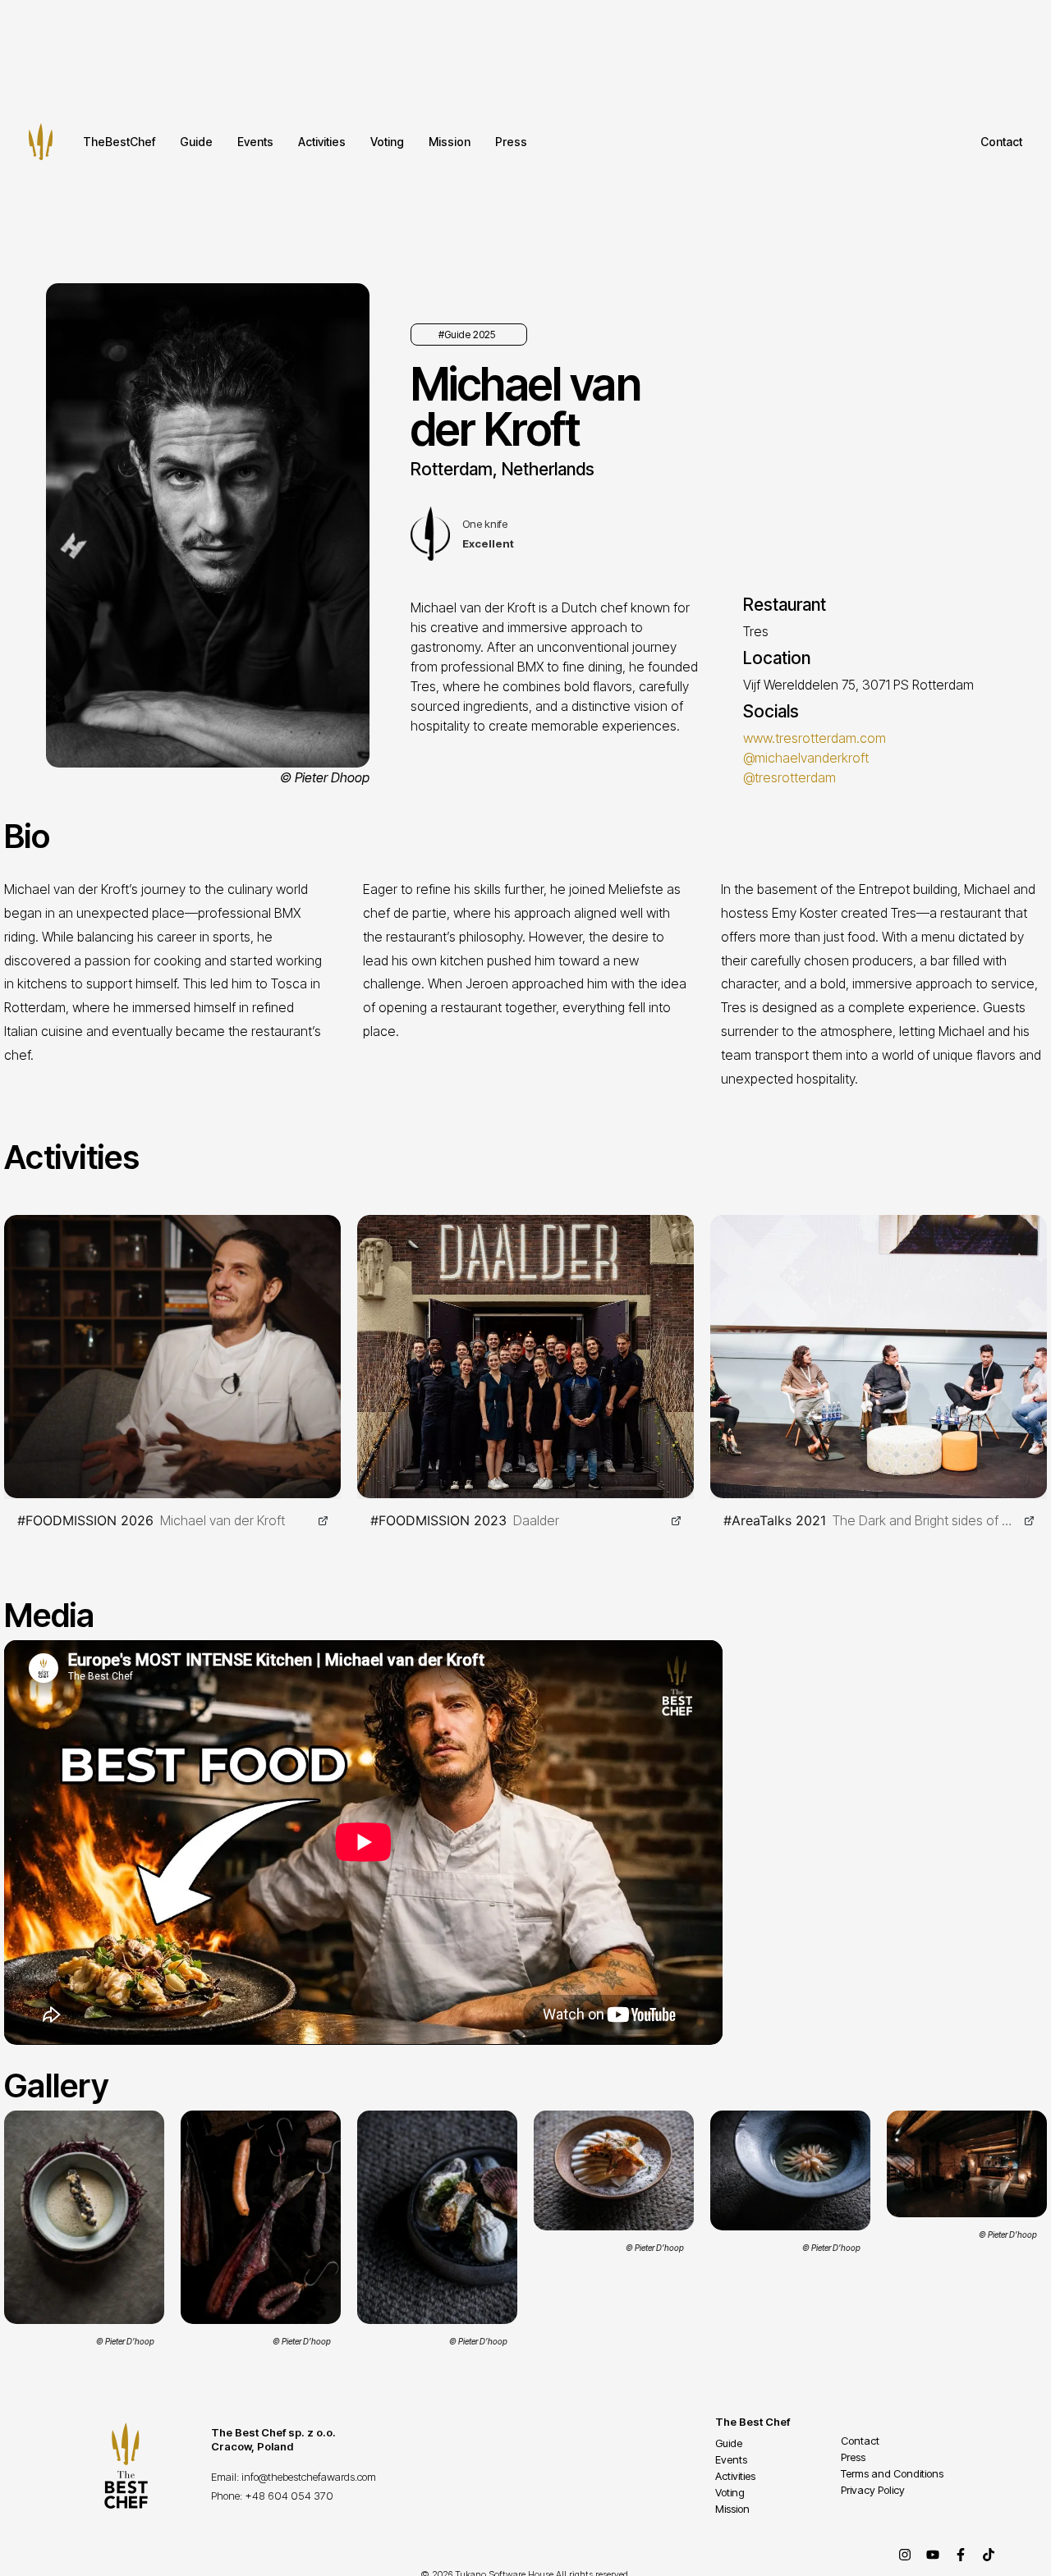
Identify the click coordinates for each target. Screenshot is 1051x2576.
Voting (387, 142)
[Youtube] (933, 2555)
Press (511, 142)
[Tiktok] (989, 2555)
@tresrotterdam (789, 777)
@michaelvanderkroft (806, 758)
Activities (322, 142)
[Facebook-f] (961, 2555)
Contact (1001, 142)
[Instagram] (905, 2555)
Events (255, 142)
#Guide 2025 (467, 335)
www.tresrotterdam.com (815, 738)
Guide (196, 142)
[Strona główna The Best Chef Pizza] (41, 142)
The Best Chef (753, 2422)
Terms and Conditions (892, 2473)
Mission (450, 142)
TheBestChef (119, 142)
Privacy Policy (873, 2490)
